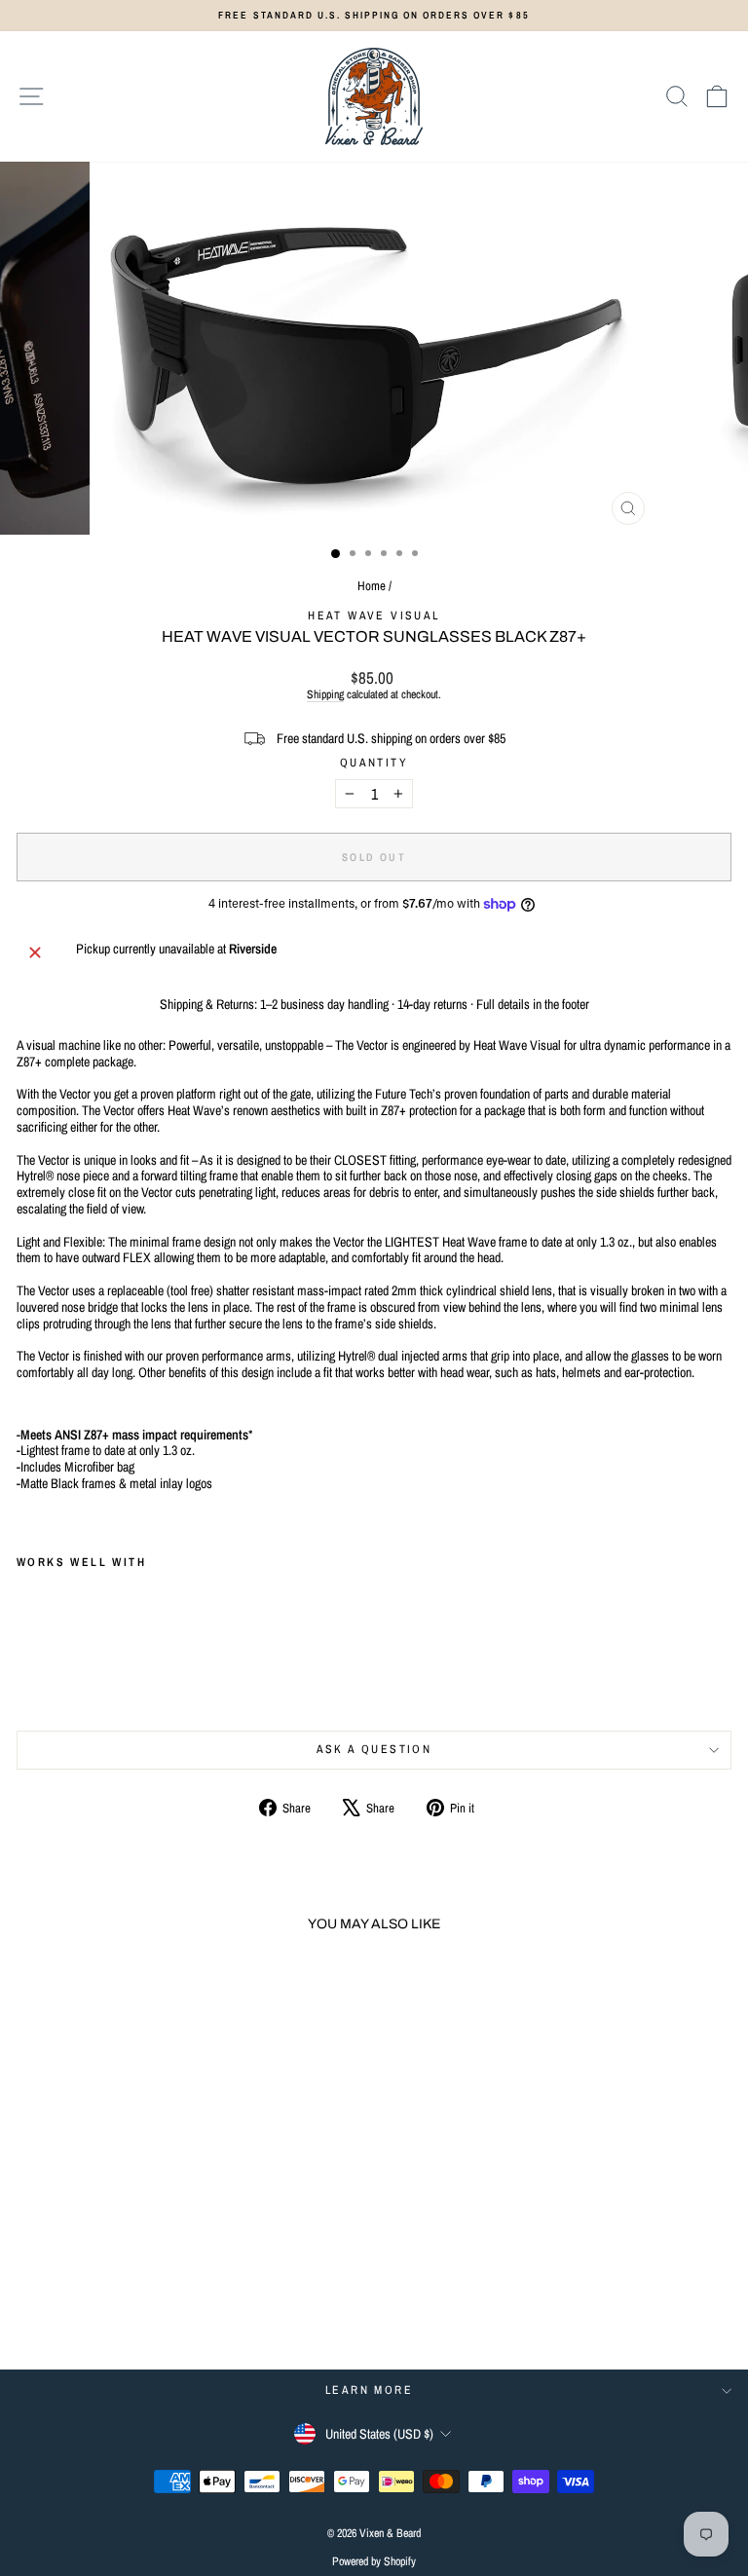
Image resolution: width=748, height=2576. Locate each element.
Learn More (369, 2390)
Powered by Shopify (374, 2561)
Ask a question (374, 1749)
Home (372, 586)
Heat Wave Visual (374, 616)
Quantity (374, 763)
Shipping (325, 694)
